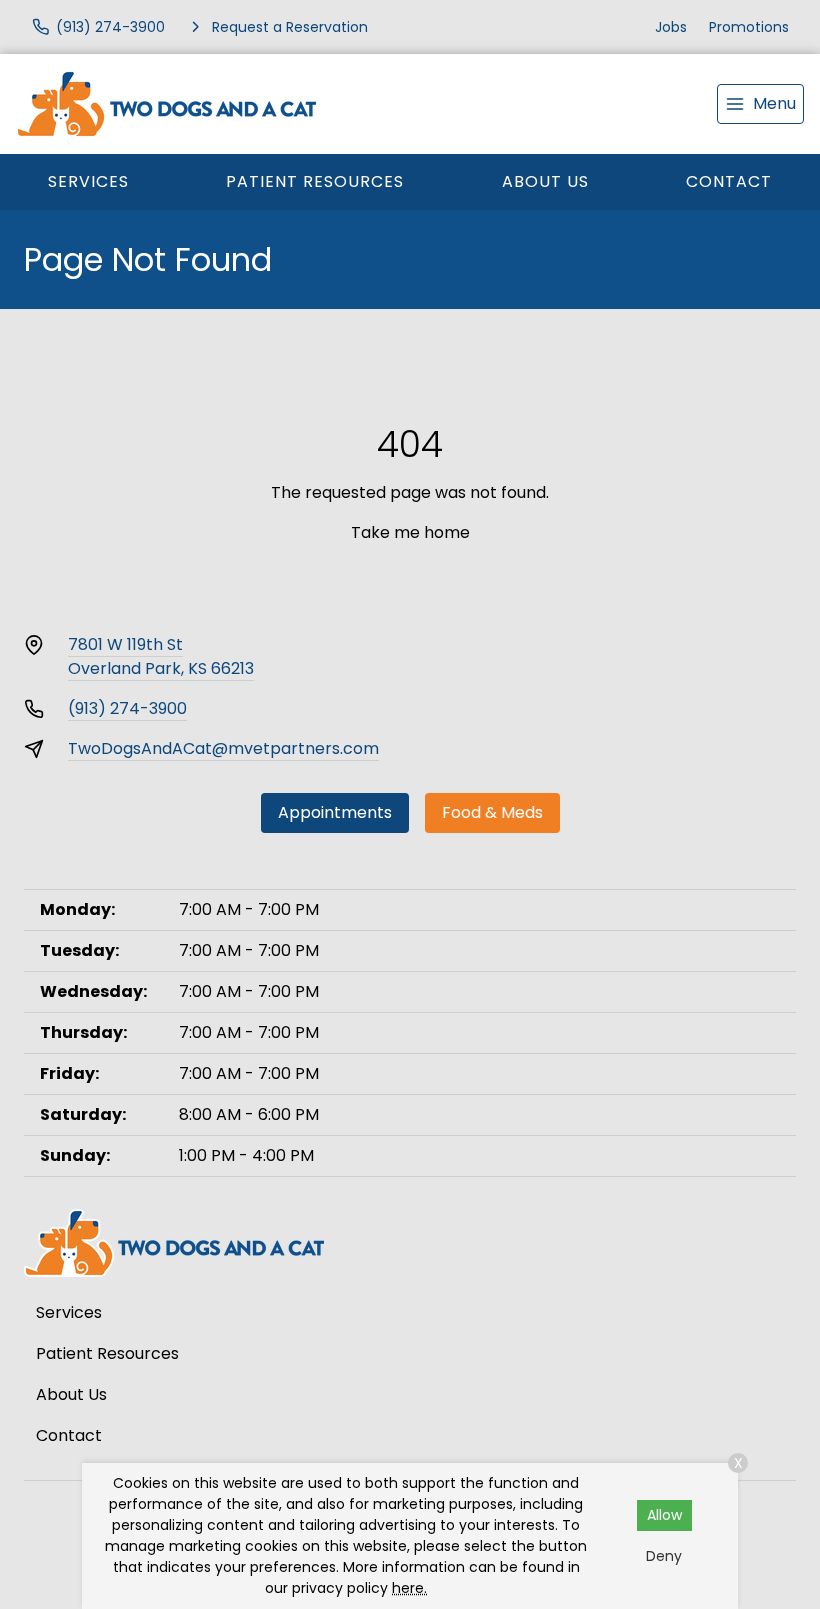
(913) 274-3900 (127, 708)
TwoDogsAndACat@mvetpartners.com (223, 748)
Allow (664, 1515)
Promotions (749, 27)
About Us (545, 181)
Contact (729, 181)
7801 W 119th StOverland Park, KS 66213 (161, 656)
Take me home (410, 532)
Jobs (671, 27)
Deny (664, 1556)
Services (88, 181)
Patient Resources (315, 181)
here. (409, 1588)
